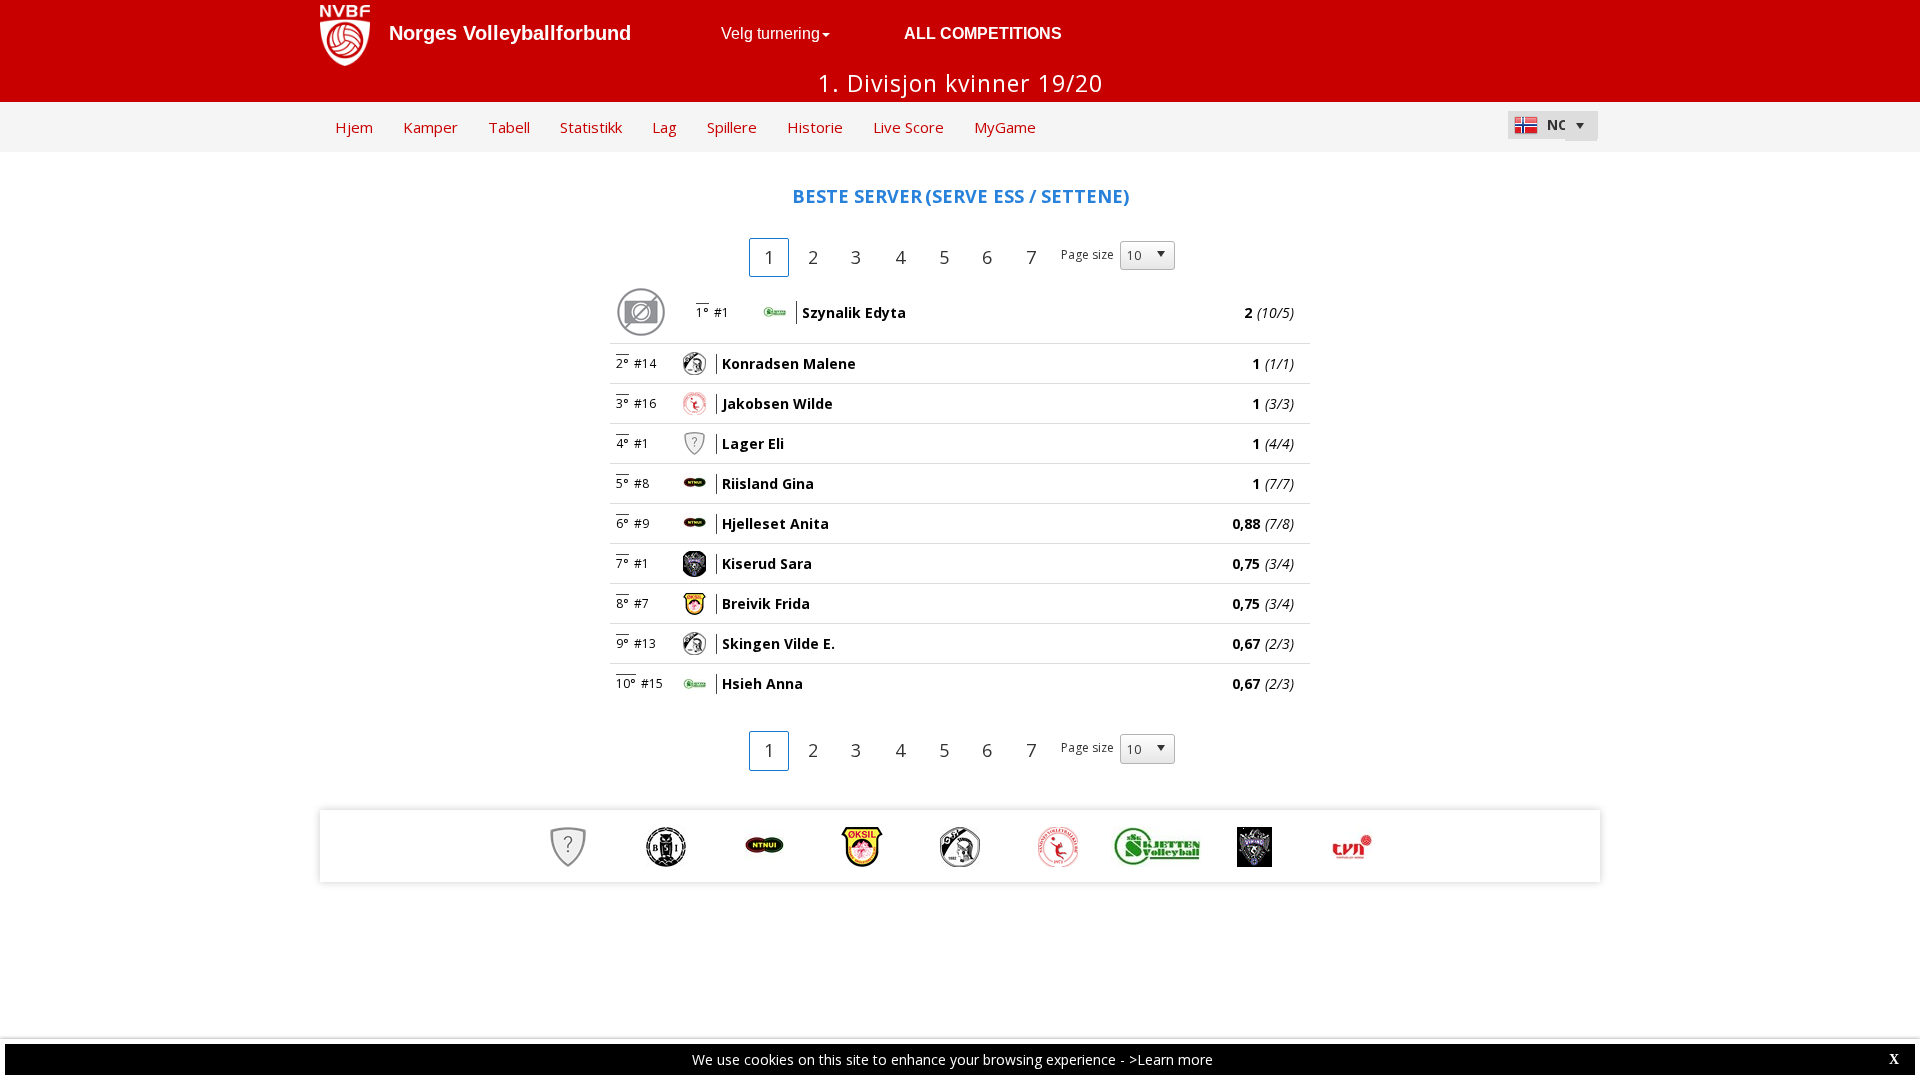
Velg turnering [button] (770, 33)
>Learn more (1171, 1059)
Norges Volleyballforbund (510, 33)
